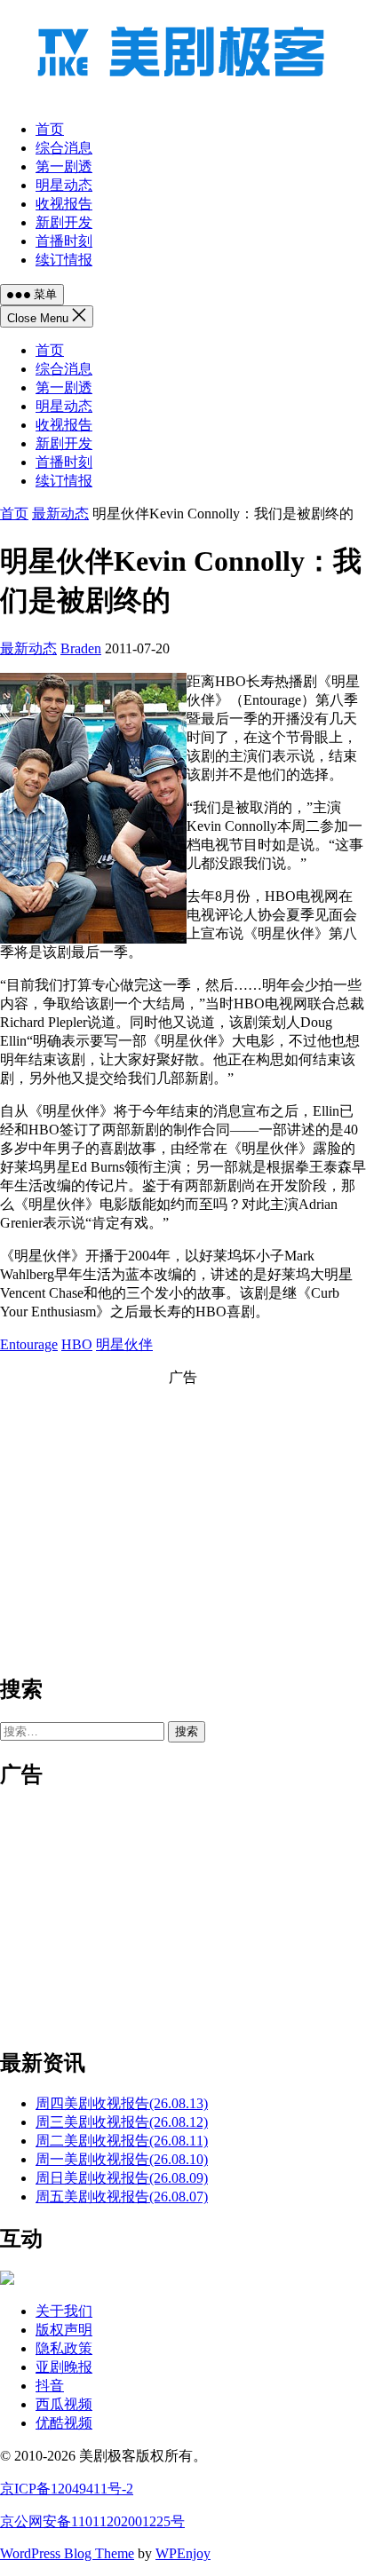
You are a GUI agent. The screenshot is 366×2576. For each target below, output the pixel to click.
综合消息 (64, 369)
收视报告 (64, 425)
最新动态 (60, 514)
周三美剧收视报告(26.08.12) (122, 2122)
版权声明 (64, 2330)
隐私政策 (64, 2348)
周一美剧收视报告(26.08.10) (122, 2159)
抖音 (50, 2386)
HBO (77, 1344)
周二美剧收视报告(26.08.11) (122, 2141)
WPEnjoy (183, 2553)
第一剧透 (64, 387)
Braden (81, 648)
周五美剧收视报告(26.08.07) (122, 2197)
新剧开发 (64, 443)
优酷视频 (64, 2423)
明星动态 (64, 406)
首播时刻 (64, 462)
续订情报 (64, 481)
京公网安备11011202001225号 (92, 2521)
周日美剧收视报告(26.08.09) (122, 2178)
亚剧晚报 (64, 2367)
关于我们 (64, 2311)
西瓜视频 (64, 2404)
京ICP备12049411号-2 (67, 2489)
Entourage (29, 1344)
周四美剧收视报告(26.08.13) (122, 2103)
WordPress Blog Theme (67, 2553)
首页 (50, 350)
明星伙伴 (124, 1344)
